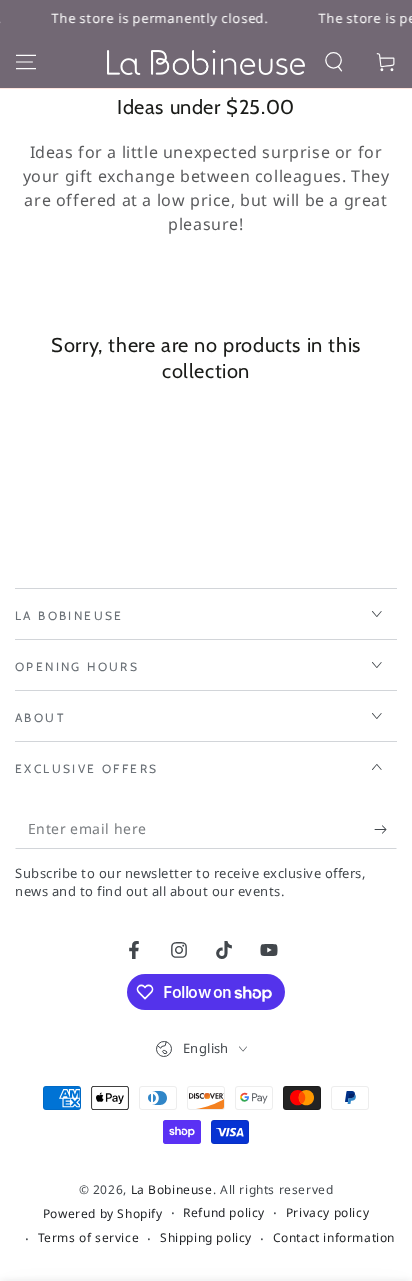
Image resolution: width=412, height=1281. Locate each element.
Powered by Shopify (103, 1214)
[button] (334, 62)
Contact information (334, 1238)
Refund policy (224, 1213)
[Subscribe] (385, 829)
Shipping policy (206, 1238)
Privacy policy (327, 1213)
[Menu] (26, 62)
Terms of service (89, 1238)
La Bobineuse (172, 1189)
